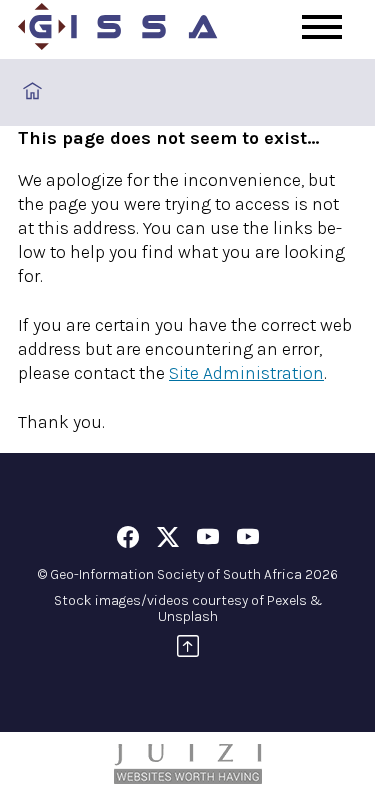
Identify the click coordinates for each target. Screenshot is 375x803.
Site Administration (246, 373)
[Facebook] (128, 540)
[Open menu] (322, 27)
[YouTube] (208, 540)
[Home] (118, 30)
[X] (168, 540)
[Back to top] (188, 649)
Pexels (287, 600)
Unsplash (188, 616)
